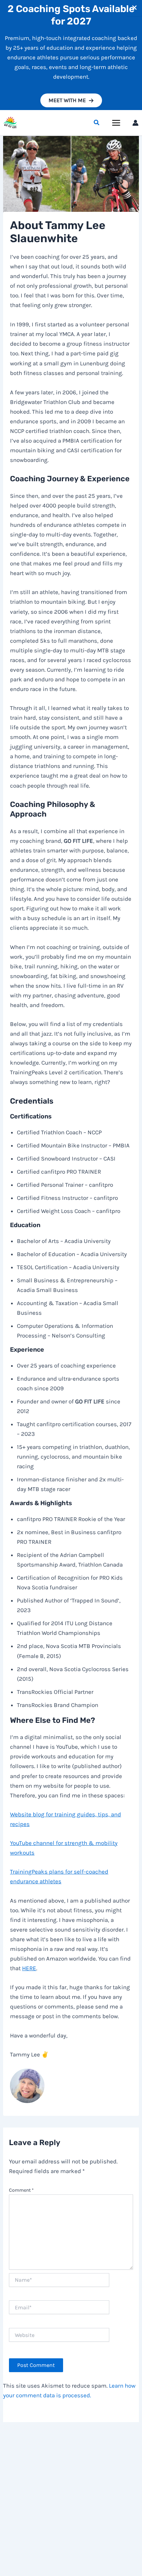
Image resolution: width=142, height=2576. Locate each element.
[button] (71, 100)
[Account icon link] (135, 123)
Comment (21, 2190)
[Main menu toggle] (116, 123)
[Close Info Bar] (134, 8)
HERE (29, 1968)
